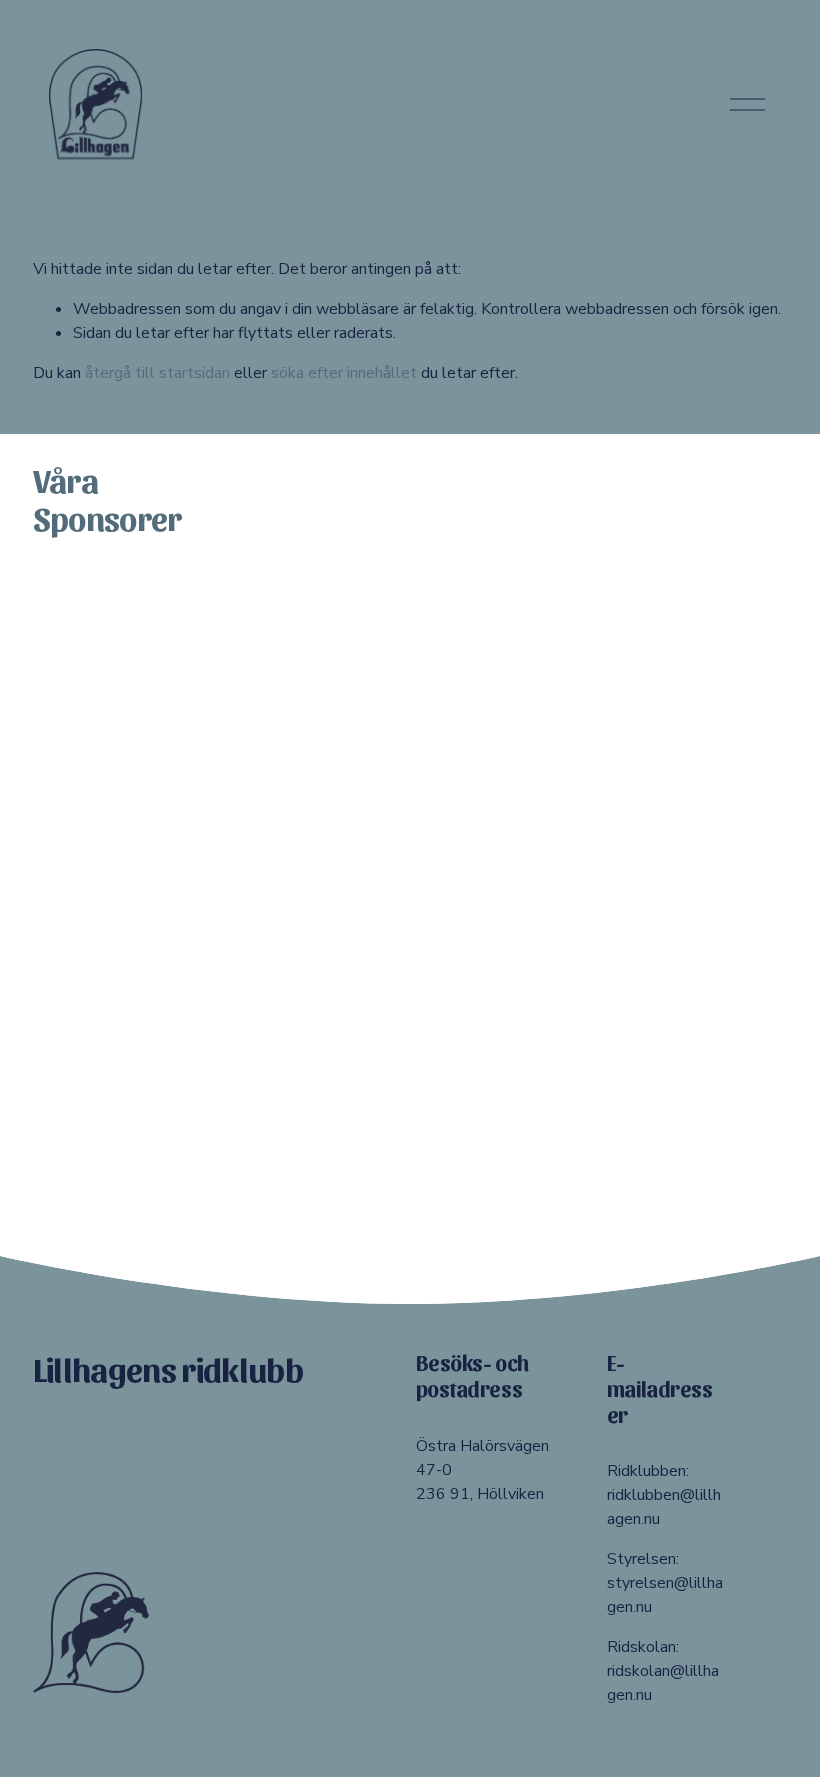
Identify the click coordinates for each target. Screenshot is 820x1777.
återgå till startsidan (157, 373)
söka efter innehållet (344, 373)
